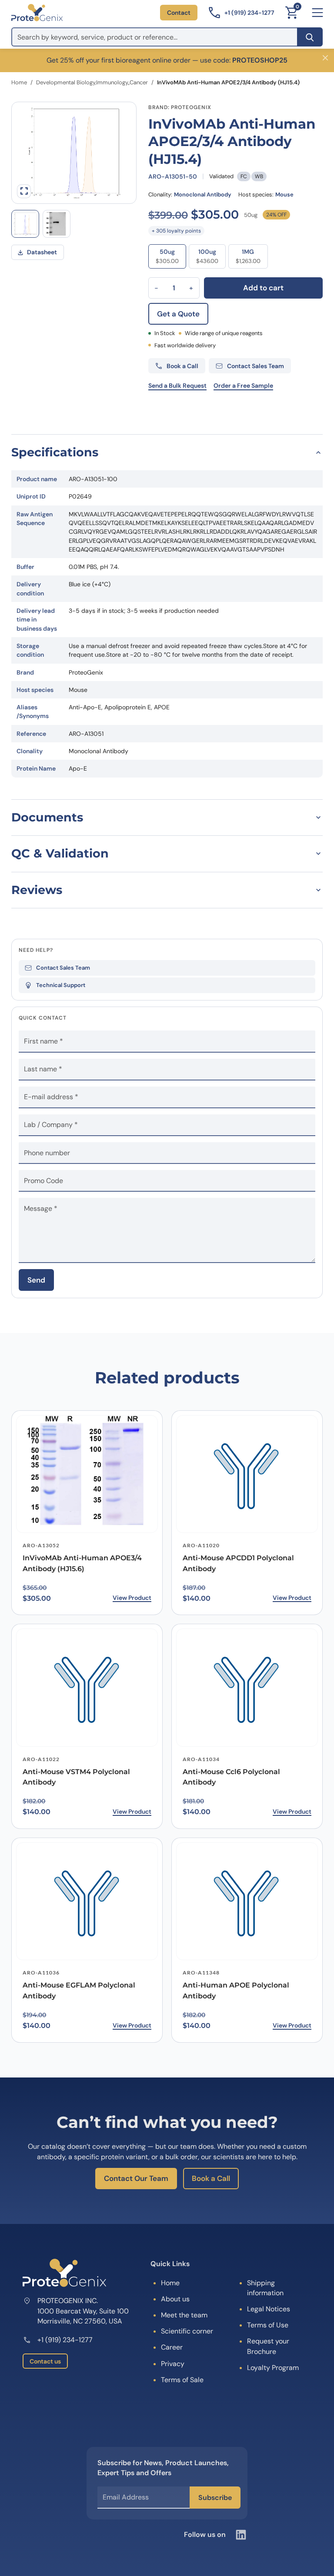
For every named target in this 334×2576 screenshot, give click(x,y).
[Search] (310, 37)
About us (175, 2299)
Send (36, 1280)
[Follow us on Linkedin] (241, 2535)
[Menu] (317, 13)
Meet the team (184, 2315)
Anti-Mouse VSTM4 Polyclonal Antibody (76, 1777)
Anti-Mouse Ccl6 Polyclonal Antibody (231, 1777)
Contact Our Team (136, 2178)
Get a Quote (178, 314)
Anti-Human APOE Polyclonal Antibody (236, 1991)
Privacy (173, 2364)
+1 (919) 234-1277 (65, 2340)
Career (172, 2347)
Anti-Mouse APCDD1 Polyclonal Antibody (238, 1563)
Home (19, 82)
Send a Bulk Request (177, 386)
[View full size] (24, 191)
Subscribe (215, 2498)
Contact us (45, 2361)
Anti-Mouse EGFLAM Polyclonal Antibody (79, 1991)
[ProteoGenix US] (37, 13)
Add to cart (263, 288)
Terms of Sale (182, 2380)
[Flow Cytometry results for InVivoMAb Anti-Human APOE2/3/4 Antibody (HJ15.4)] (25, 224)
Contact (179, 13)
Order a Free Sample (243, 386)
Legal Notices (269, 2309)
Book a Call (211, 2178)
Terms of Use (268, 2325)
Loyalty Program (273, 2368)
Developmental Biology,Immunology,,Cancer (92, 82)
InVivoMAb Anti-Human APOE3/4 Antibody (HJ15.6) (82, 1563)
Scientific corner (187, 2331)
